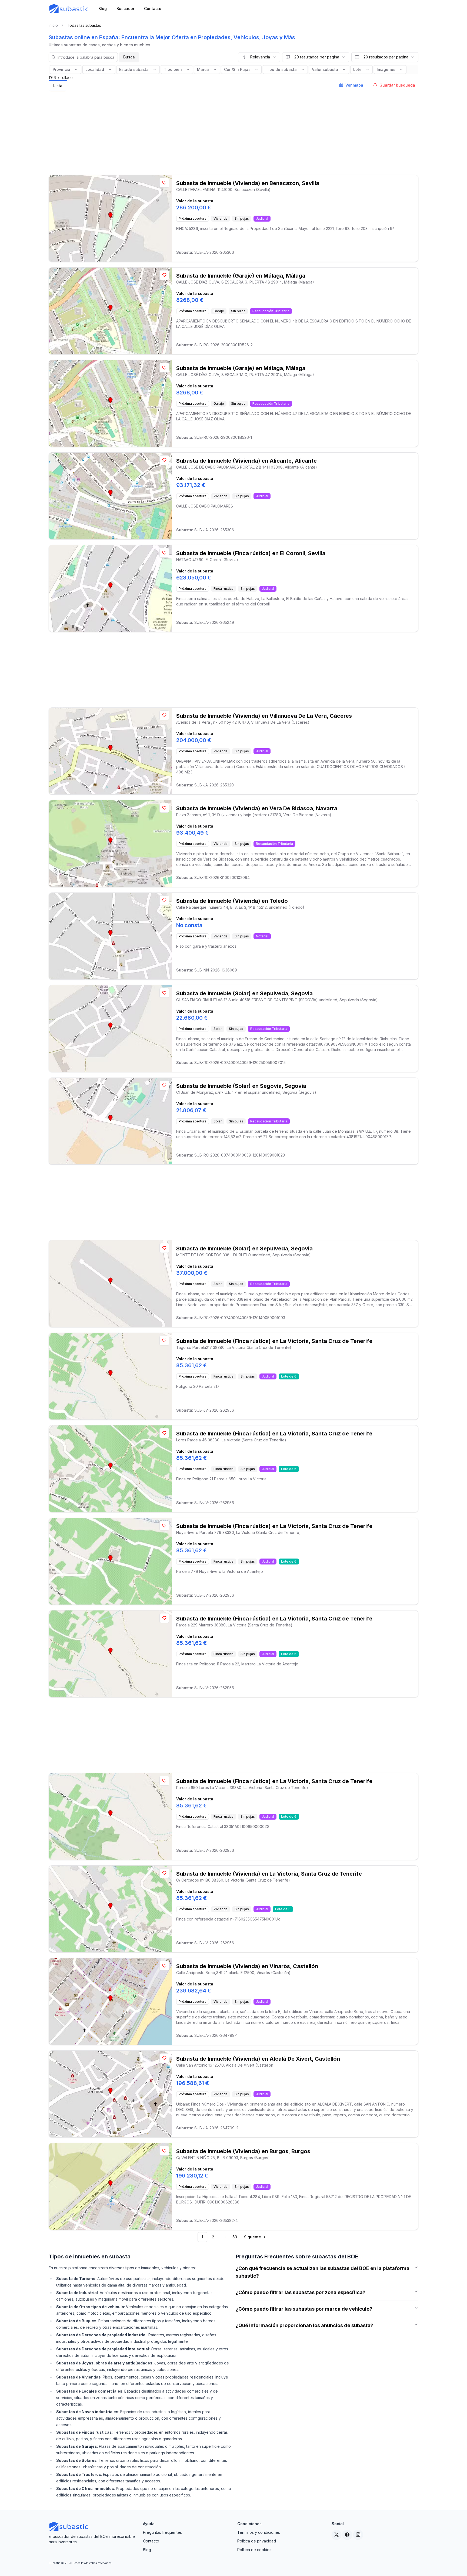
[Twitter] (336, 2535)
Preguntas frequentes (162, 2532)
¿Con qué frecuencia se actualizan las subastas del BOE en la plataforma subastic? (323, 2272)
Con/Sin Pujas (237, 69)
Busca (129, 57)
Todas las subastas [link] (84, 25)
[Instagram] (358, 2535)
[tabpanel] (234, 1168)
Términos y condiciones (259, 2532)
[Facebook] (347, 2535)
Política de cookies (254, 2550)
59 (235, 2237)
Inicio (53, 25)
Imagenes (386, 69)
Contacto (151, 2541)
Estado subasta (134, 69)
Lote (357, 69)
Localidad (95, 69)
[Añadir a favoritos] (164, 183)
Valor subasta (325, 69)
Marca (203, 69)
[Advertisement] (234, 131)
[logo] (69, 9)
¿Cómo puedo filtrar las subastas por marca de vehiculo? (304, 2309)
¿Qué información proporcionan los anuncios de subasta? (304, 2325)
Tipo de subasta (281, 69)
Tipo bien (173, 69)
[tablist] (58, 86)
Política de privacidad (257, 2541)
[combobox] (259, 57)
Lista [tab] (58, 86)
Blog (147, 2550)
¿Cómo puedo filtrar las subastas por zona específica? (301, 2292)
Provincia (61, 69)
